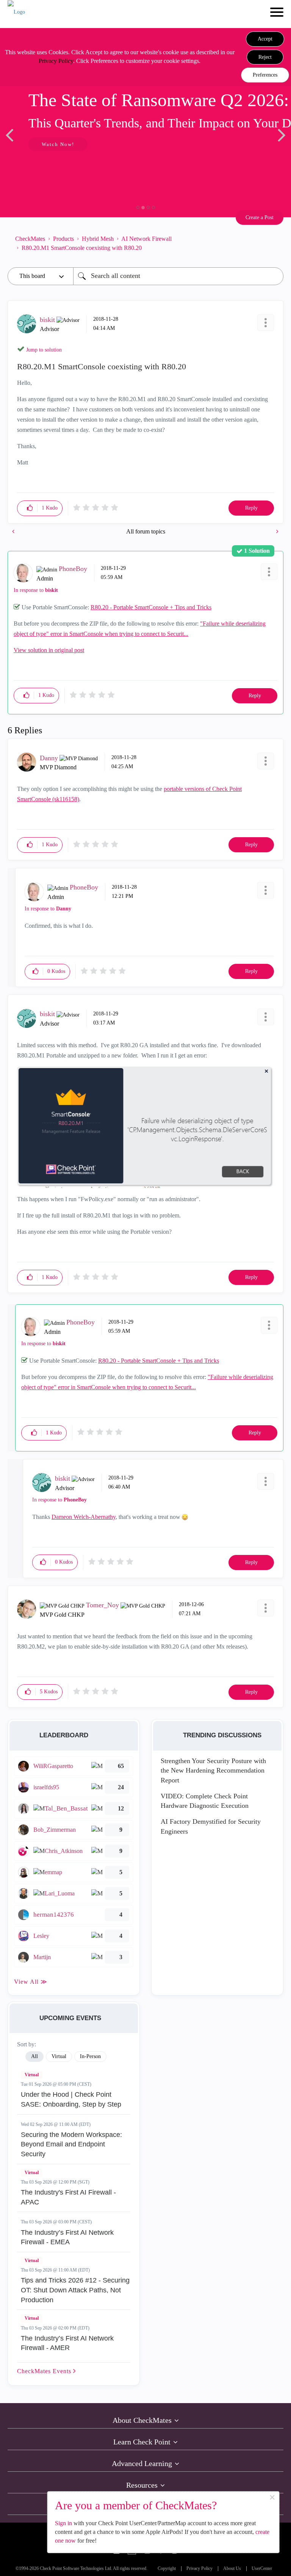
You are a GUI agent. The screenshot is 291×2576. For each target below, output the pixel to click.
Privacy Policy (56, 61)
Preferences (265, 75)
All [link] (34, 2056)
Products (63, 239)
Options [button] (274, 243)
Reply (251, 508)
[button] (265, 39)
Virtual (32, 2075)
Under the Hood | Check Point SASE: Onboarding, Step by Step (71, 2099)
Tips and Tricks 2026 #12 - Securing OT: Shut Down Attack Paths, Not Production (75, 2290)
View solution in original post (49, 650)
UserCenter (262, 2569)
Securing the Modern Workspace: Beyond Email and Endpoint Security (71, 2144)
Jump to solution (44, 350)
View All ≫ (31, 1982)
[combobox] (178, 276)
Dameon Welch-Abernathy (84, 1517)
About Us (232, 2569)
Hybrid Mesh (98, 239)
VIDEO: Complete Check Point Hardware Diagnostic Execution (205, 1801)
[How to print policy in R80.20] (277, 531)
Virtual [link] (59, 2056)
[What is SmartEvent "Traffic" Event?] (14, 531)
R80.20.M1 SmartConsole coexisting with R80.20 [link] (82, 248)
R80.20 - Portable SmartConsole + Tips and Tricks (151, 607)
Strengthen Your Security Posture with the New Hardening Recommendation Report (213, 1770)
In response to (36, 590)
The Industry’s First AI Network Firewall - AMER (67, 2343)
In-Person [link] (90, 2056)
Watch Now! (58, 144)
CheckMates (30, 239)
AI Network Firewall (146, 239)
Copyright (167, 2569)
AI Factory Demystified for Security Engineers (211, 1826)
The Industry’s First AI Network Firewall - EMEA (67, 2237)
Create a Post (260, 217)
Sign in (63, 2523)
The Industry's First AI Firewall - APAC (68, 2197)
